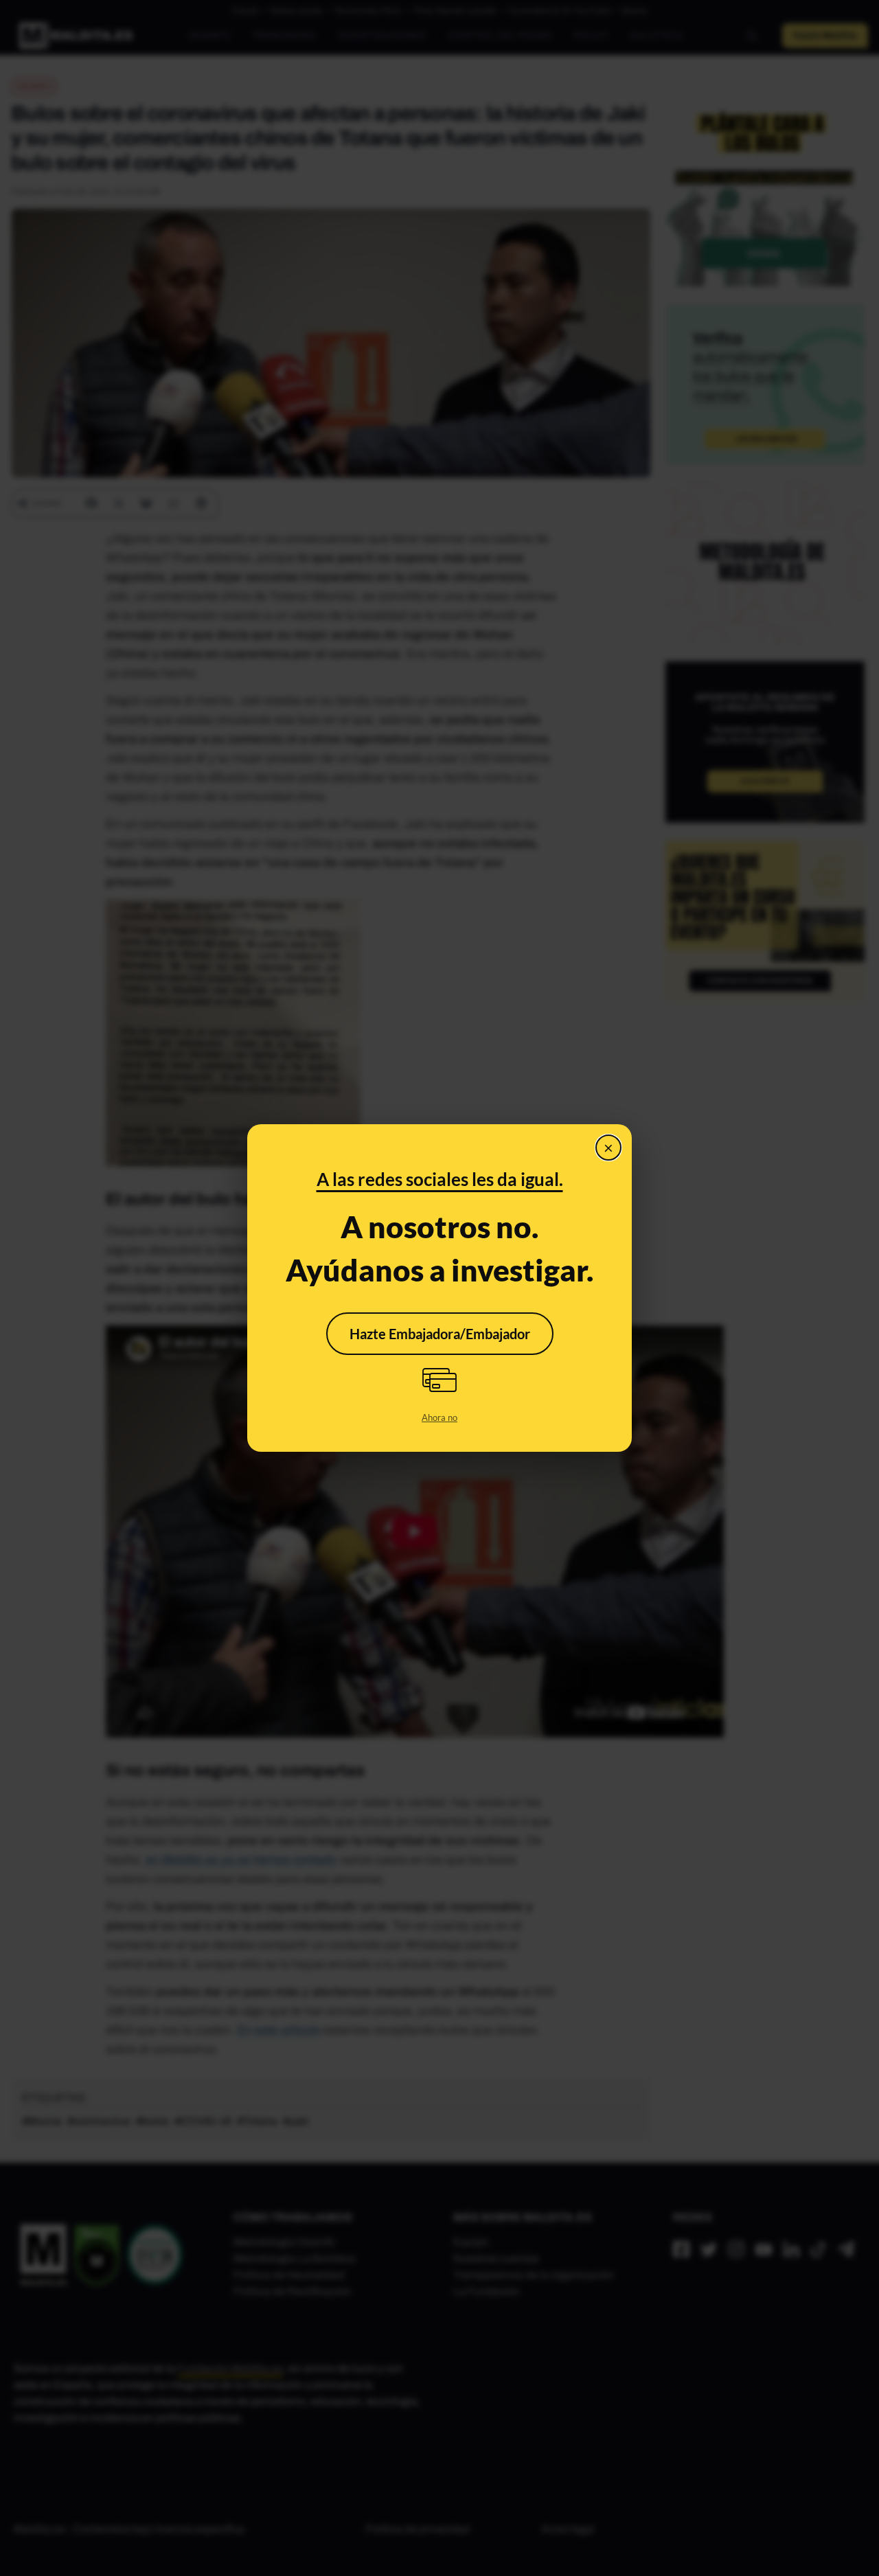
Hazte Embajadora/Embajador (440, 1334)
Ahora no (439, 1417)
